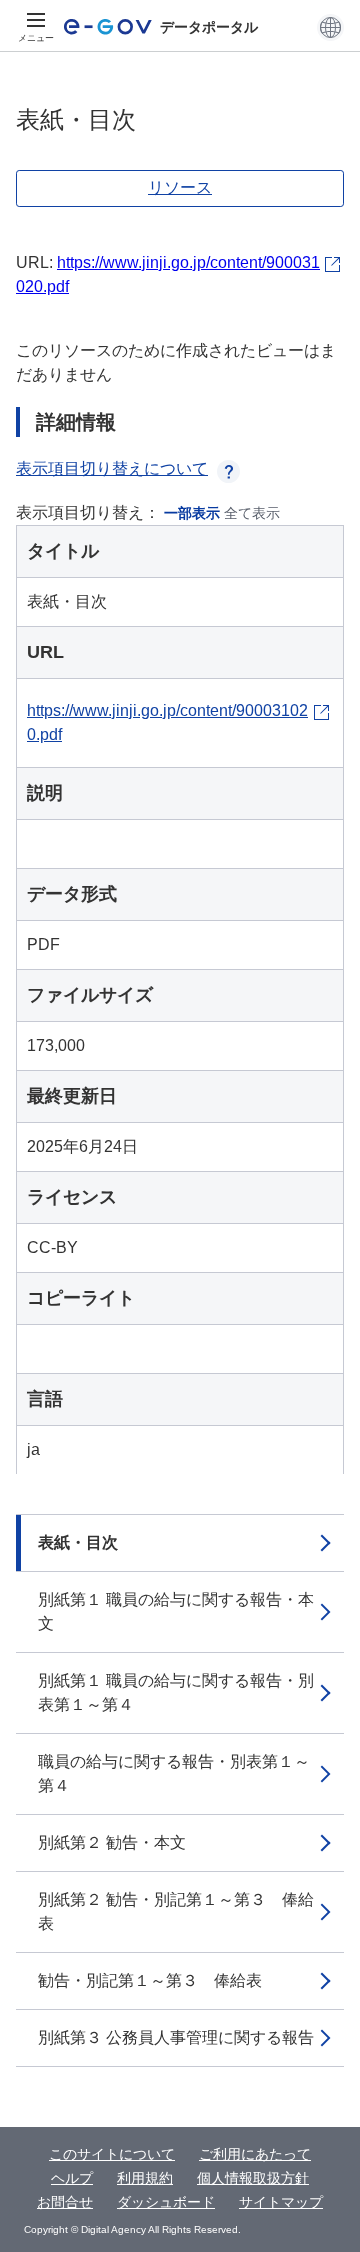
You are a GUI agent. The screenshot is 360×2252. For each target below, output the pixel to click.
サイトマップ (281, 2202)
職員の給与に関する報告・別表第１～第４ (174, 1773)
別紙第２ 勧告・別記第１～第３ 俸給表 (176, 1911)
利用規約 (145, 2178)
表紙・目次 (78, 1542)
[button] (330, 27)
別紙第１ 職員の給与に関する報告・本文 (176, 1611)
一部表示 (192, 513)
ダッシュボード (166, 2202)
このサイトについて (112, 2154)
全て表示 (252, 513)
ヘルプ (72, 2178)
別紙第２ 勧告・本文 (112, 1842)
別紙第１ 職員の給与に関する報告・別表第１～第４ (176, 1692)
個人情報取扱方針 (253, 2178)
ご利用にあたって (255, 2154)
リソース (180, 187)
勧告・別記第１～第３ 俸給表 (150, 1980)
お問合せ (65, 2202)
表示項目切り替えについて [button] (112, 468)
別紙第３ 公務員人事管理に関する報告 (176, 2037)
